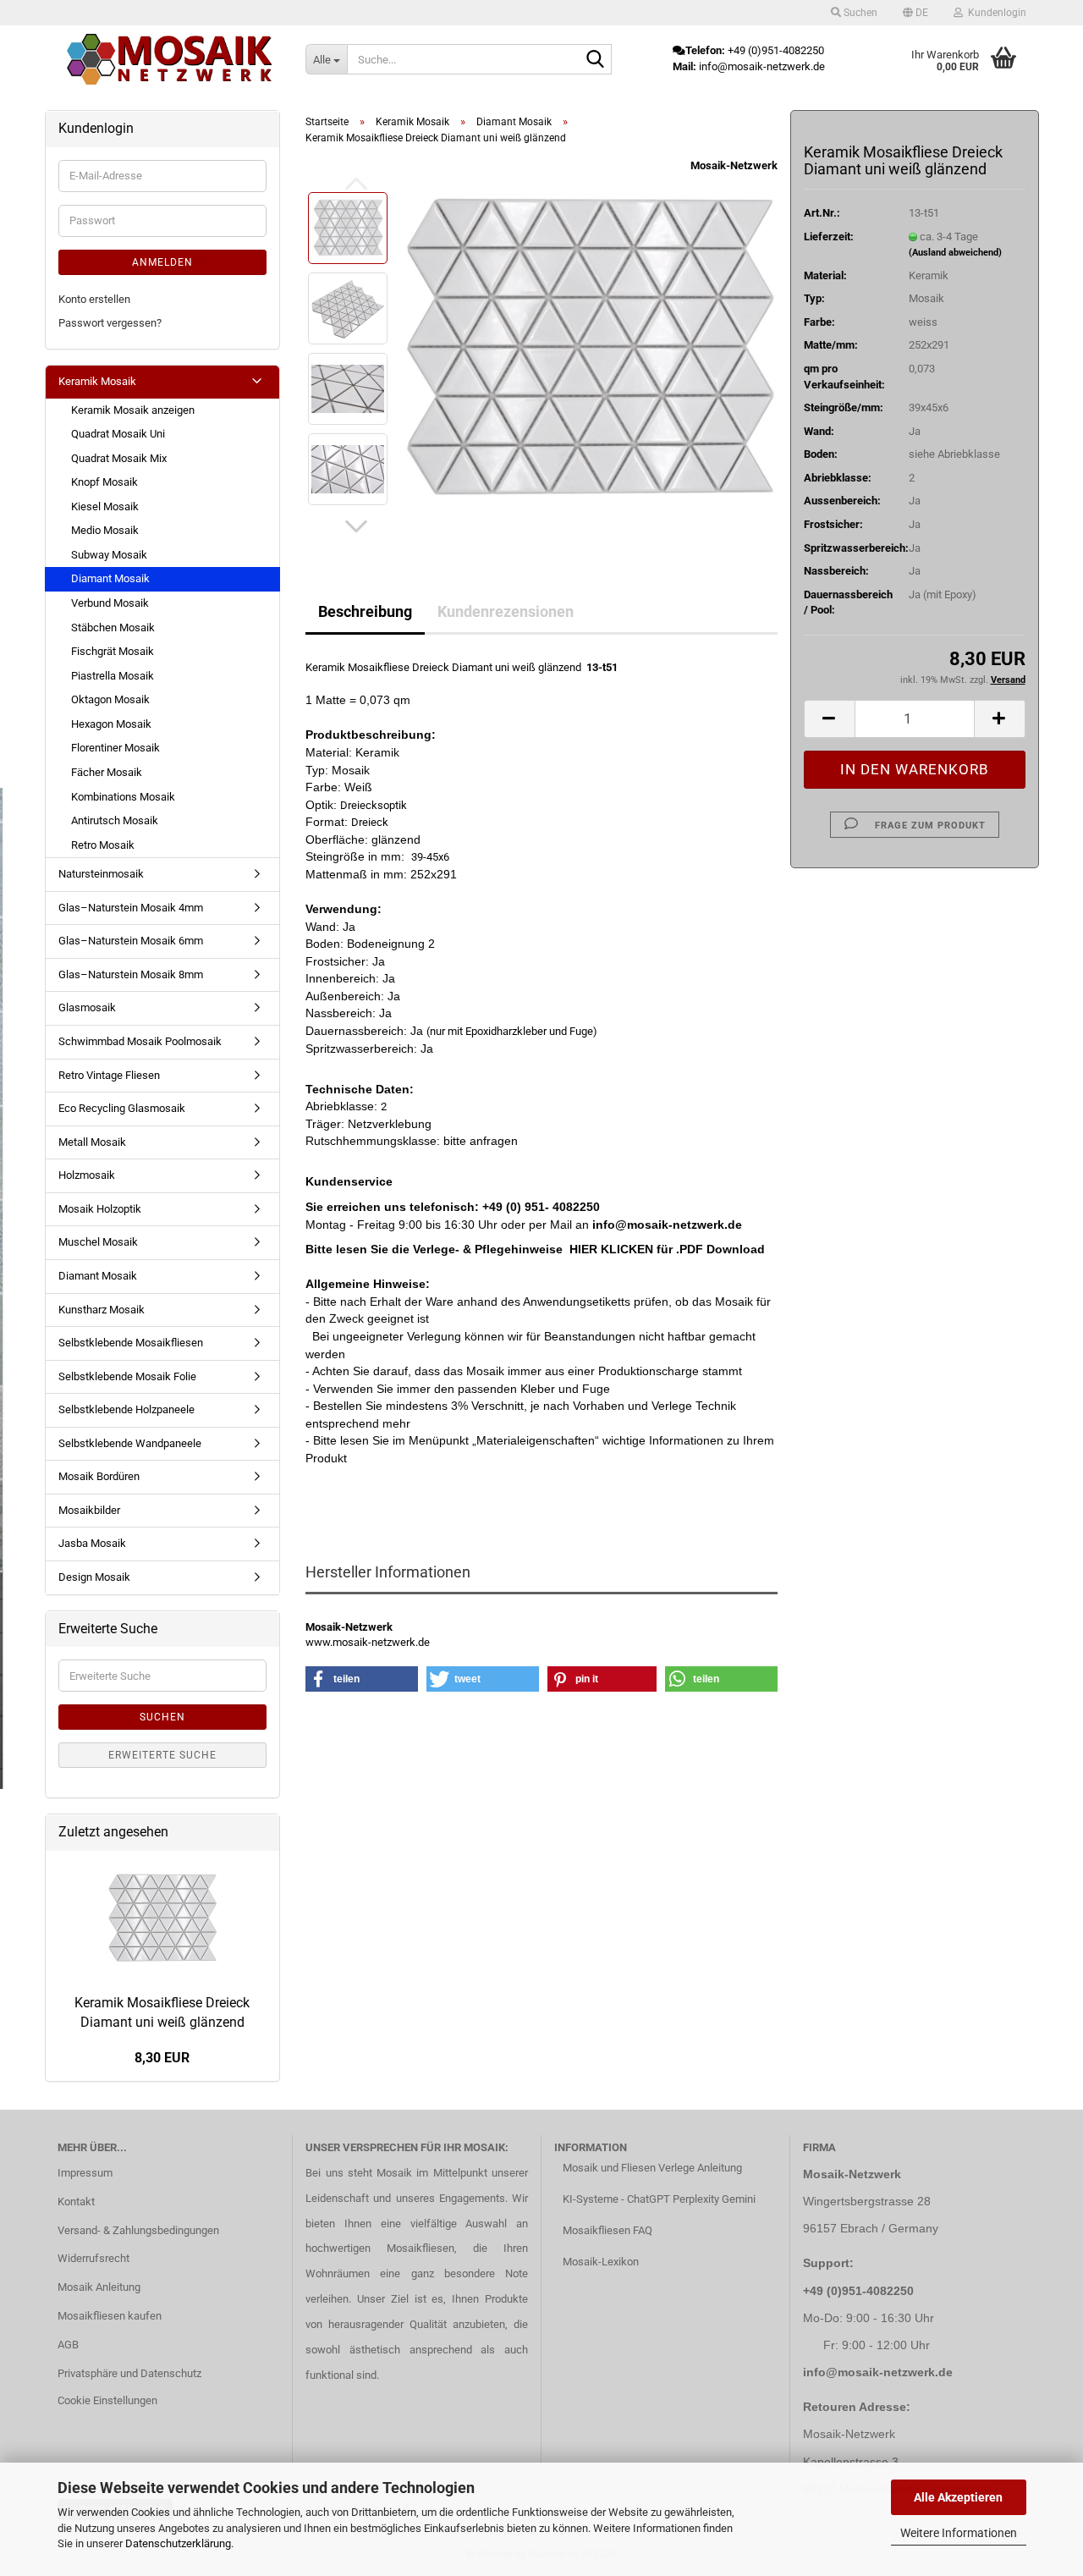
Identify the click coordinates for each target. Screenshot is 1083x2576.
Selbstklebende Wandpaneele (130, 1443)
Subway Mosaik (109, 555)
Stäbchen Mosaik (113, 627)
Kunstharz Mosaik (102, 1310)
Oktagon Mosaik (110, 699)
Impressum (85, 2173)
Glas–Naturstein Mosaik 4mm (131, 908)
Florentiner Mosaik (115, 748)
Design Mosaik (94, 1577)
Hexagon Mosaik (111, 724)
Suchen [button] (859, 13)
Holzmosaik (87, 1175)
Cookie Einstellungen (107, 2400)
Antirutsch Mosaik (115, 820)
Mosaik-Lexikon (601, 2262)
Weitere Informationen (959, 2533)
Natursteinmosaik (101, 874)
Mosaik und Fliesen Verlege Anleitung (652, 2168)
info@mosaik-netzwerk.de (878, 2372)
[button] (915, 13)
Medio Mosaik (105, 530)
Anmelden (162, 262)
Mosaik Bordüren (99, 1476)
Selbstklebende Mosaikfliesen (131, 1343)
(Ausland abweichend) (955, 253)
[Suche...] (596, 60)
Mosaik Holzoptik (100, 1209)
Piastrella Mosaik (113, 676)
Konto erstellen (94, 299)
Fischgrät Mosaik (113, 651)
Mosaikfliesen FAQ (607, 2230)
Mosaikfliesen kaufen (110, 2316)
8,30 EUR (162, 2058)
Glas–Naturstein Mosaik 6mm (131, 941)
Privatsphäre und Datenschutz (129, 2373)
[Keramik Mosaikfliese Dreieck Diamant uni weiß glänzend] (590, 348)
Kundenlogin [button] (995, 13)
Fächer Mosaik (107, 772)
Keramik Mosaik (97, 381)
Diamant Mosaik (110, 578)
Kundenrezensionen (506, 611)
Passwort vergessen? (110, 323)
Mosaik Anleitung (99, 2287)
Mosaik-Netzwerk (734, 165)
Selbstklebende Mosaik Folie (127, 1376)
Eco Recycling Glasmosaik (122, 1108)
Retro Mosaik (103, 845)
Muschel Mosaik (98, 1242)
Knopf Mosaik (104, 482)
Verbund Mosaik (110, 603)
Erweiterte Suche (162, 1755)
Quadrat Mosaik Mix (119, 458)
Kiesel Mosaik (105, 506)
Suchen (162, 1717)
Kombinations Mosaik (123, 797)
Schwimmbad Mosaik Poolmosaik (140, 1041)
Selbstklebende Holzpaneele (126, 1409)
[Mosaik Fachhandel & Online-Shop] (169, 59)
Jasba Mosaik (92, 1543)
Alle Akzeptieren (958, 2497)
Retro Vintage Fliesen (109, 1075)
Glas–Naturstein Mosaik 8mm (131, 974)
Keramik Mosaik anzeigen (133, 410)
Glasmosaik (87, 1007)
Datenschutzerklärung (178, 2543)
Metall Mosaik (92, 1142)
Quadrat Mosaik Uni (118, 434)
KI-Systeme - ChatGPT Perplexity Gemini (659, 2199)
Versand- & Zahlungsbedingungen (138, 2230)
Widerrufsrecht (93, 2258)
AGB (68, 2345)
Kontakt (76, 2202)
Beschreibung (365, 611)
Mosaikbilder (89, 1510)
